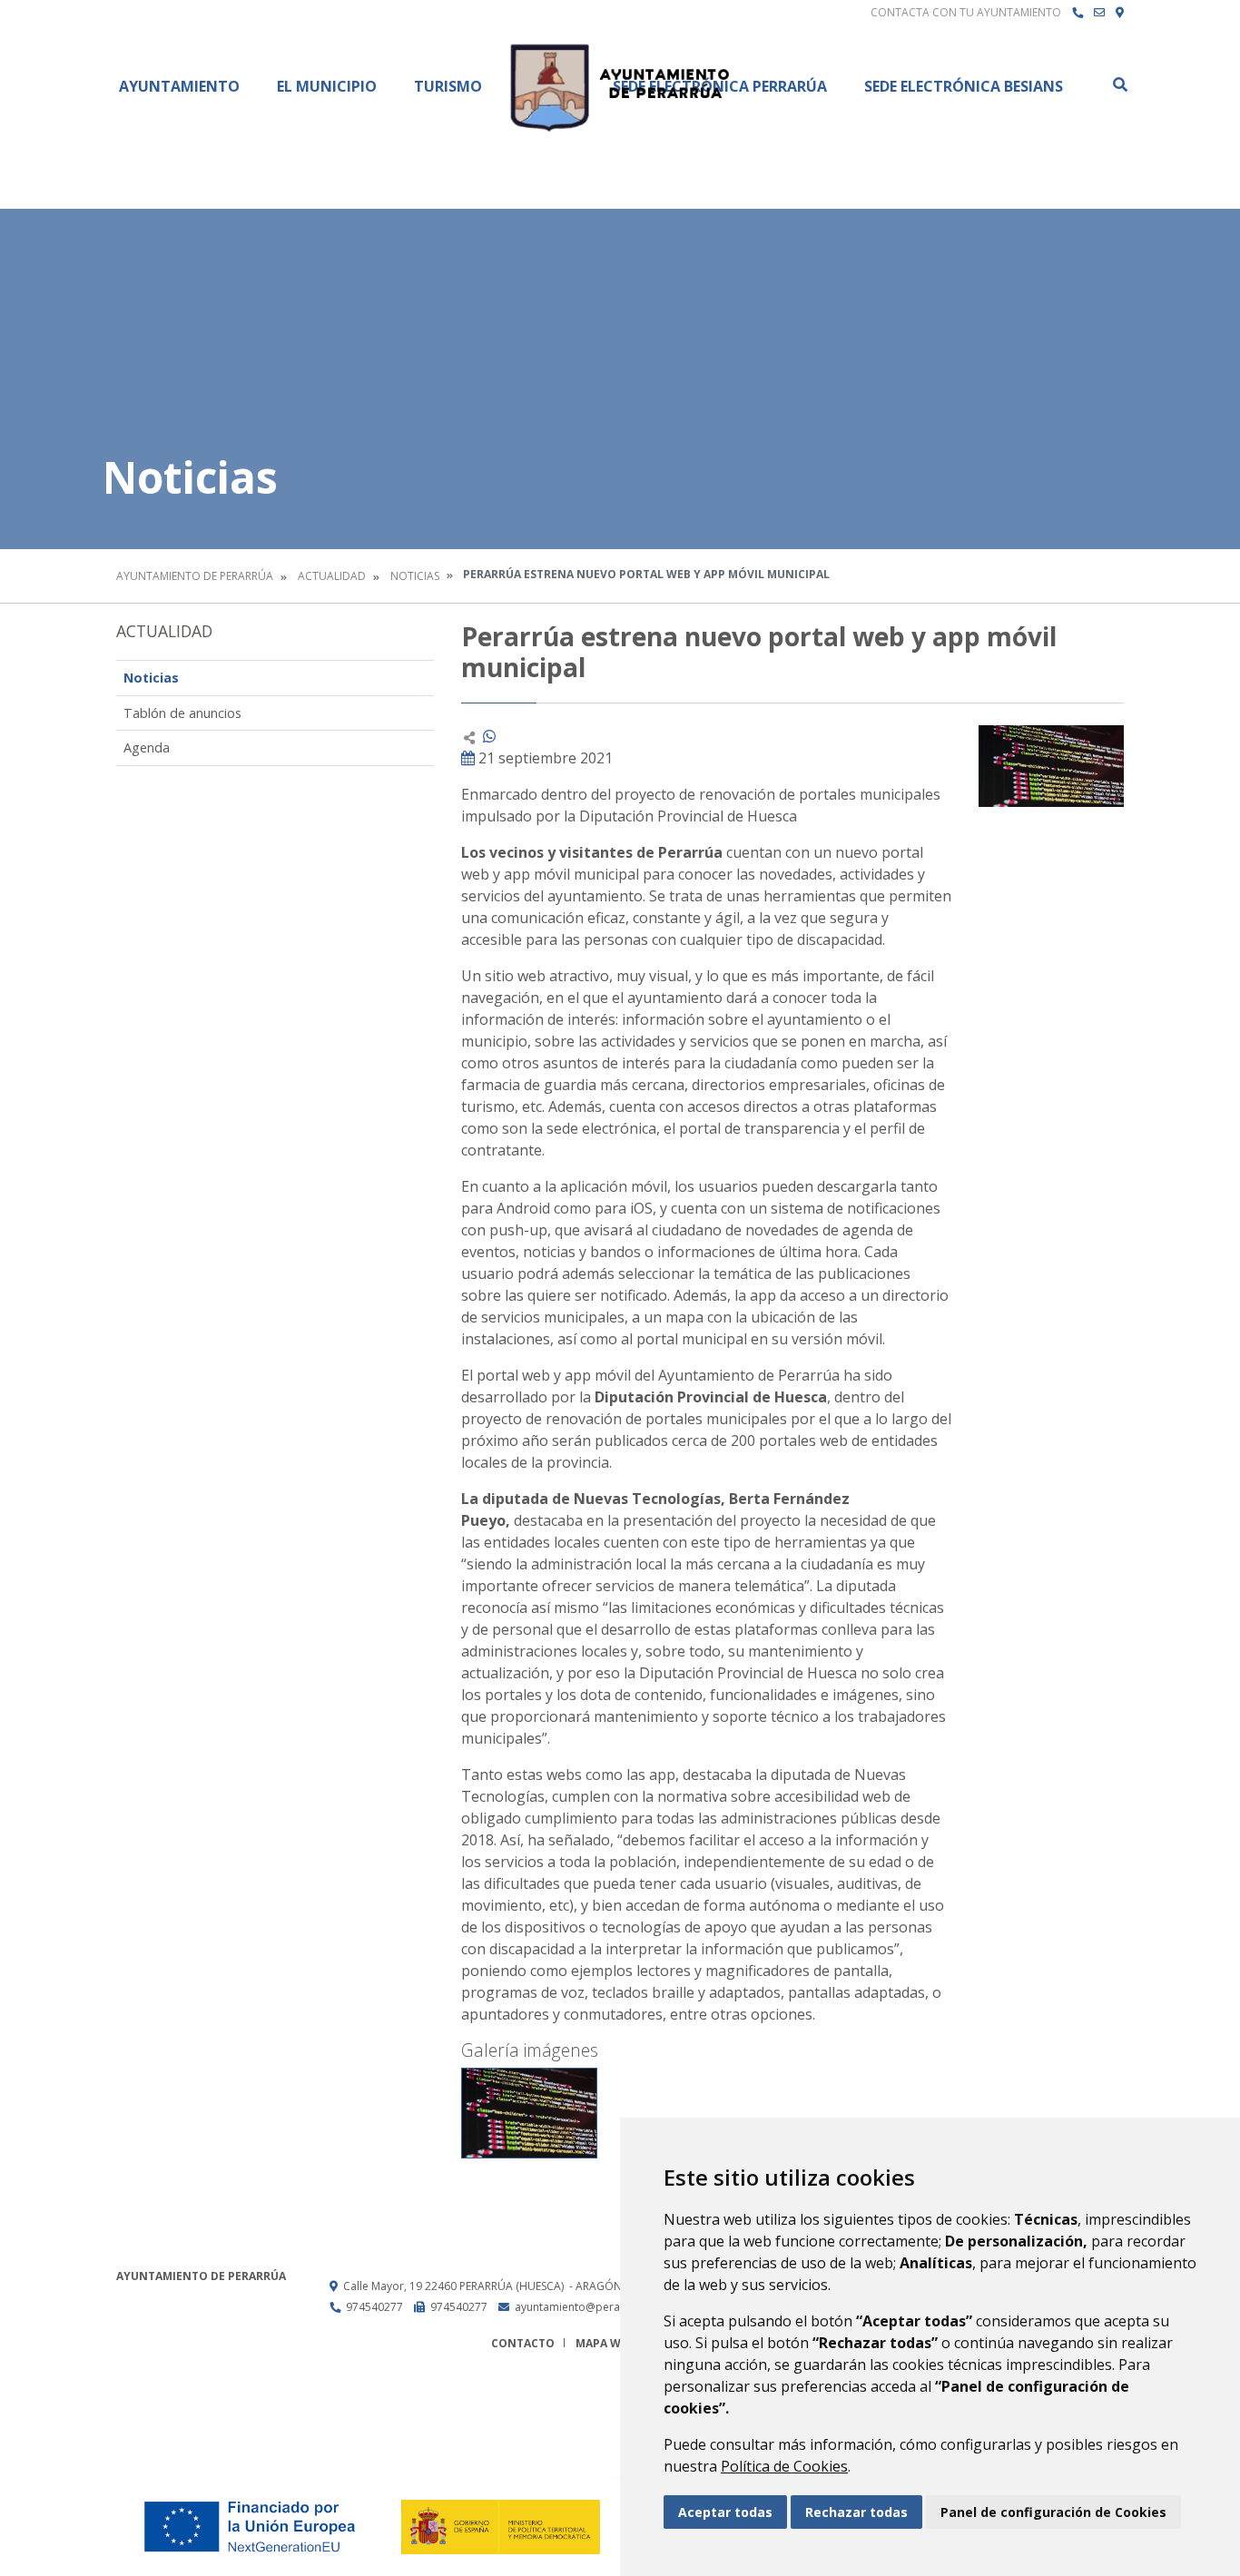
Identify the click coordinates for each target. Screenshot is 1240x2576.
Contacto (523, 2343)
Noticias (415, 576)
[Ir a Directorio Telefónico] (1078, 13)
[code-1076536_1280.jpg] (529, 2113)
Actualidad (332, 576)
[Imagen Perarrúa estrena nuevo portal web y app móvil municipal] (1051, 766)
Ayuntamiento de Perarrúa (195, 576)
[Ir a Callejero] (1120, 13)
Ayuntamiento (179, 86)
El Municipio (327, 86)
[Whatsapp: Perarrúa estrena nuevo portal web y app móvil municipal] (489, 736)
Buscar (1119, 84)
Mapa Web (605, 2343)
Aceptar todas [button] (725, 2512)
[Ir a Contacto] (1099, 13)
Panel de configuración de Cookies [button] (1053, 2512)
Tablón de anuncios (182, 713)
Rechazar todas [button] (856, 2512)
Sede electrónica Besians (964, 86)
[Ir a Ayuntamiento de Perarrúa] (620, 86)
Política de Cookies (784, 2466)
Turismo (448, 86)
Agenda (147, 747)
